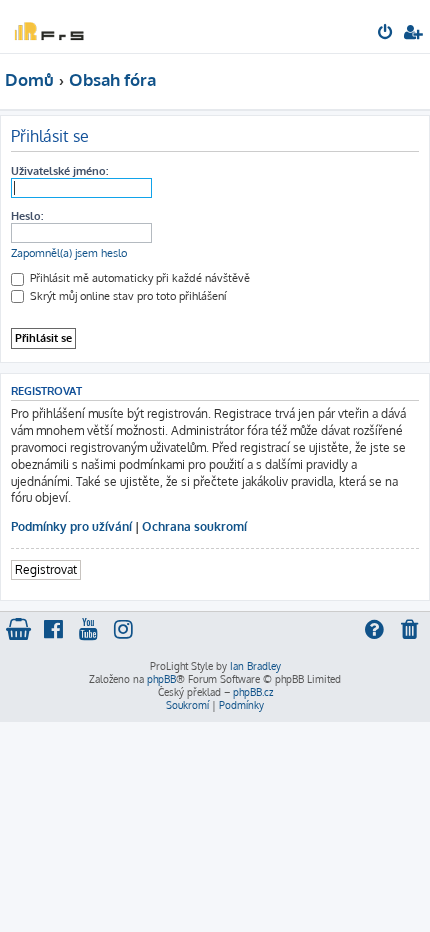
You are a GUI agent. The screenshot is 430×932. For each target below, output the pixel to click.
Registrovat (46, 569)
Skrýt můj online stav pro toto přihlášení (126, 296)
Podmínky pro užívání (71, 526)
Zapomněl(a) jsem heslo (69, 253)
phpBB (161, 679)
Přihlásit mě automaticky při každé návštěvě (138, 278)
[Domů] (48, 25)
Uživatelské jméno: (59, 171)
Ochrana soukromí (194, 526)
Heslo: (27, 216)
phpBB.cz (253, 692)
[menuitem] (386, 34)
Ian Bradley (255, 666)
